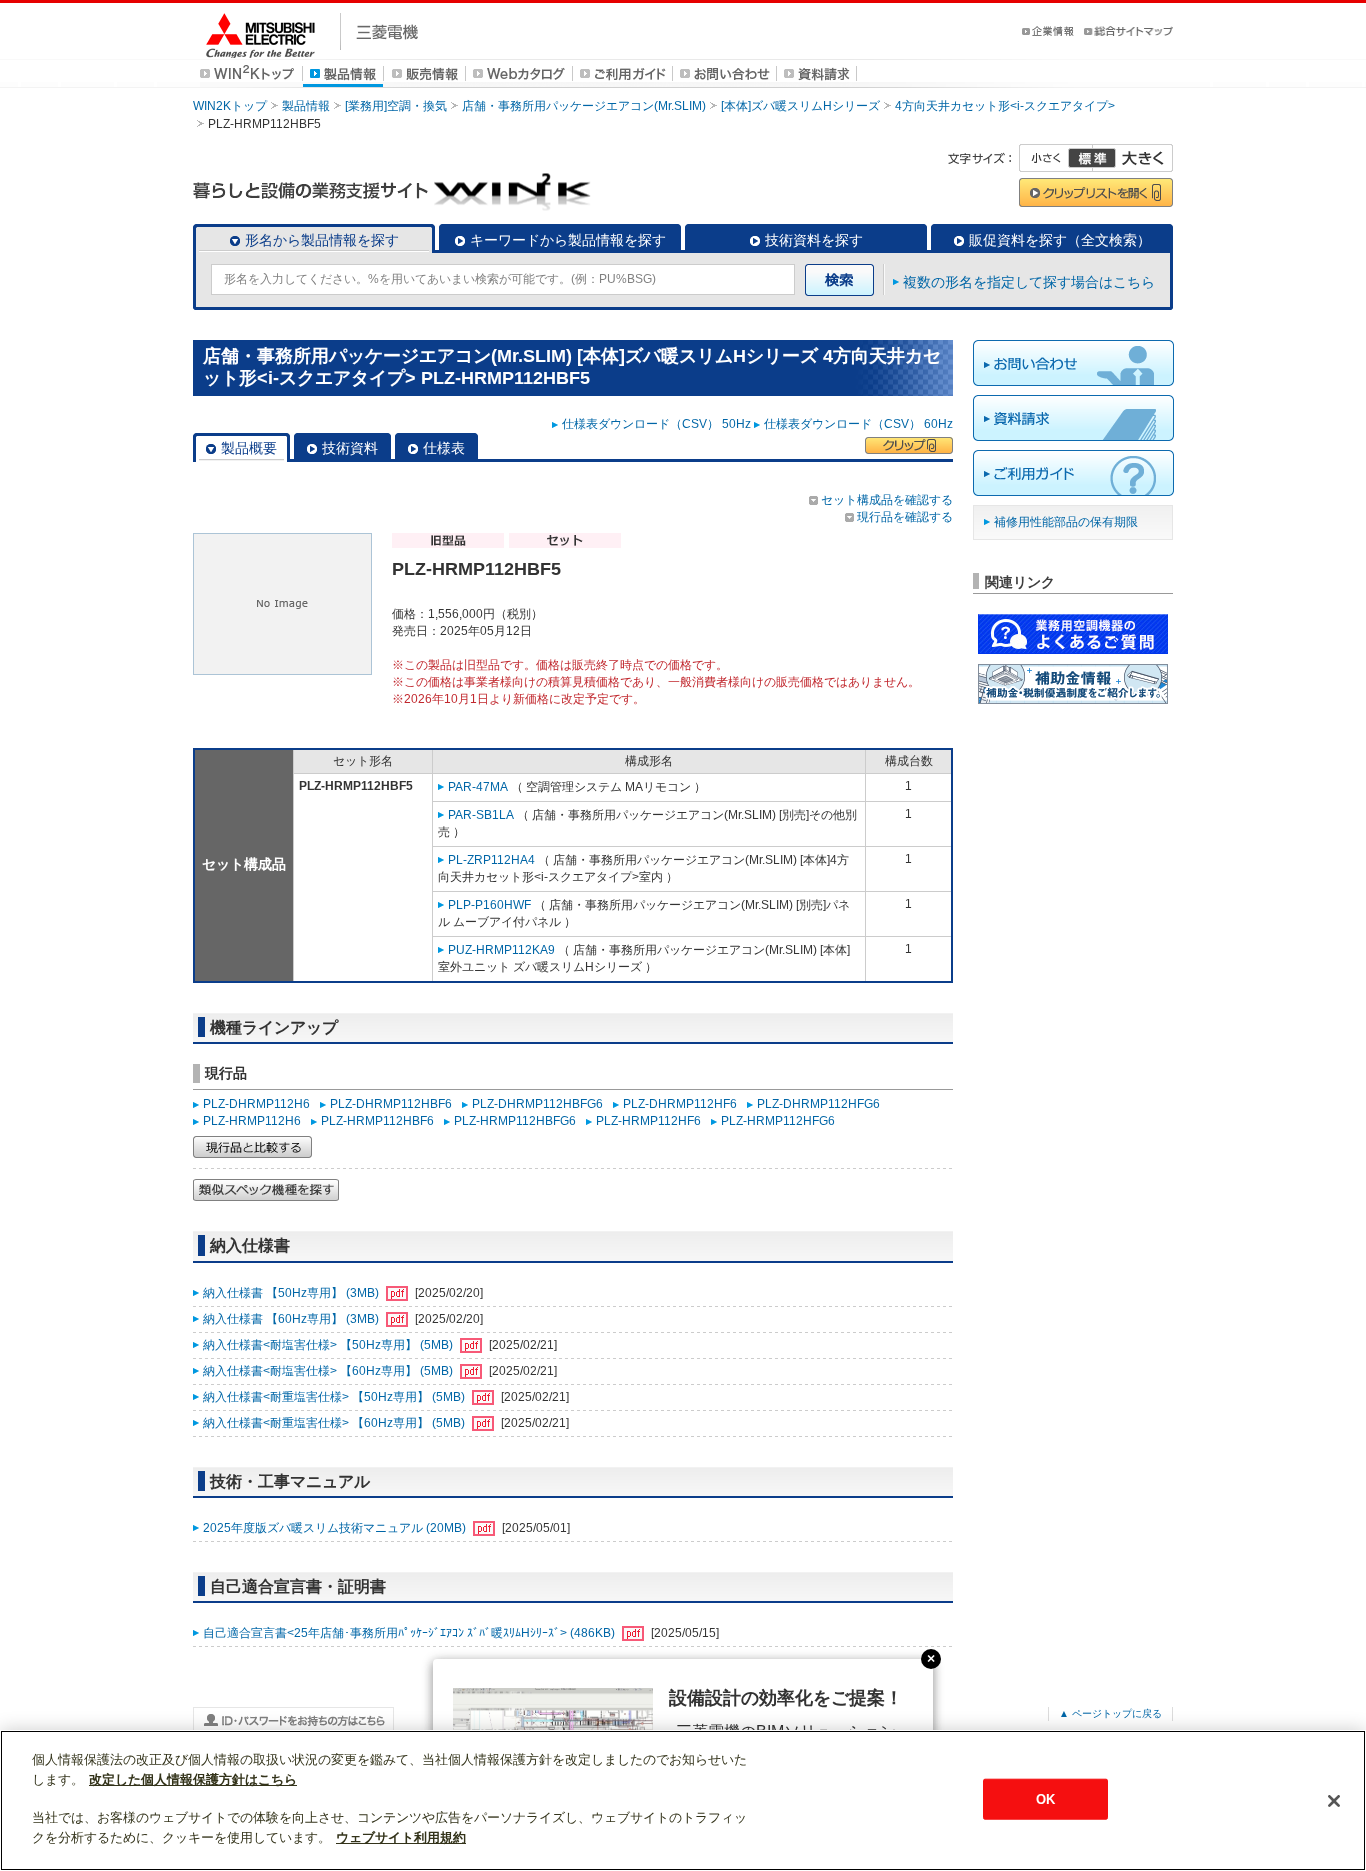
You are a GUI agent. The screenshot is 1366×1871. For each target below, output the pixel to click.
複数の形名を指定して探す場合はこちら (1029, 282)
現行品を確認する (905, 517)
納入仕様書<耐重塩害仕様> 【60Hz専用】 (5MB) (335, 1423)
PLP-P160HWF (489, 905)
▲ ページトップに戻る (1110, 1713)
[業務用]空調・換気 (396, 106)
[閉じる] (1334, 1801)
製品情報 (306, 106)
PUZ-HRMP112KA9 (501, 950)
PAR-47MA (478, 787)
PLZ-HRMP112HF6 (648, 1121)
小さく (1056, 158)
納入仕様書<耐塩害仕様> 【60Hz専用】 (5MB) (329, 1371)
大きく (1133, 158)
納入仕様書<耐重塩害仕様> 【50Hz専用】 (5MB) (335, 1397)
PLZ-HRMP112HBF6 (377, 1121)
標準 (1092, 158)
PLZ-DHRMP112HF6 (680, 1104)
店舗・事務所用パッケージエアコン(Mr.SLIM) (584, 106)
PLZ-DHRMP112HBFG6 (537, 1104)
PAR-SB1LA (481, 815)
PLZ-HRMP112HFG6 (778, 1121)
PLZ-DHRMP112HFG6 (818, 1104)
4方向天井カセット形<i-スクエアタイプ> (1005, 106)
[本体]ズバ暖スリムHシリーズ (800, 106)
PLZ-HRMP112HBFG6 (515, 1121)
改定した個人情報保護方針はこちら (193, 1779)
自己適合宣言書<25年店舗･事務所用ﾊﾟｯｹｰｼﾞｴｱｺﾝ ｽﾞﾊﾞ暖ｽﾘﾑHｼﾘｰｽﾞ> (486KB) (410, 1633)
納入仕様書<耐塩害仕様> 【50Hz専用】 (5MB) (329, 1345)
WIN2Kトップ (230, 106)
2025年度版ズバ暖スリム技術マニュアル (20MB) (336, 1528)
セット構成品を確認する (887, 500)
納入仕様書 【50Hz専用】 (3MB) (292, 1293)
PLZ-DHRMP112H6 (256, 1104)
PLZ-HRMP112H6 (252, 1121)
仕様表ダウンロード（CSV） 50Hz (656, 424)
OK (1045, 1798)
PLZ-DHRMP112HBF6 (391, 1104)
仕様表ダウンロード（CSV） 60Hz (858, 424)
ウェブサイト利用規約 (401, 1837)
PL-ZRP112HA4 (491, 860)
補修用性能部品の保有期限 (1066, 522)
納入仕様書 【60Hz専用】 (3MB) (292, 1319)
